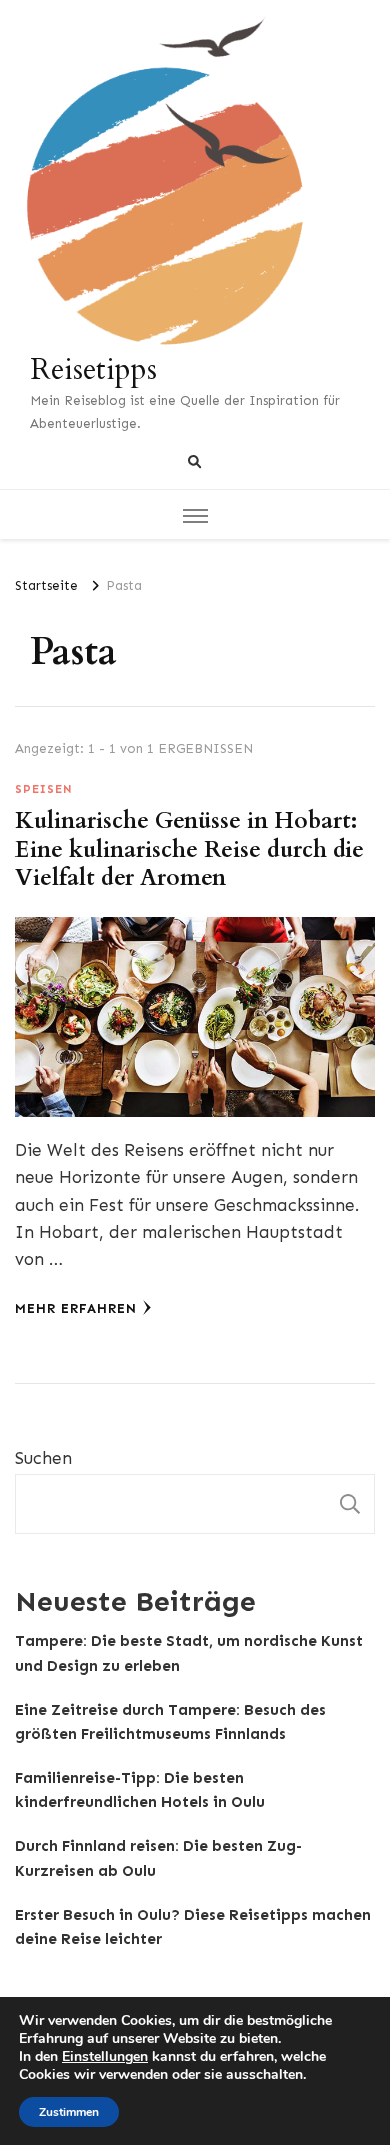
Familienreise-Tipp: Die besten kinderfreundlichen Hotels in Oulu (140, 1790)
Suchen (43, 1458)
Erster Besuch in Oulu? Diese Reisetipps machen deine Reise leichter (193, 1927)
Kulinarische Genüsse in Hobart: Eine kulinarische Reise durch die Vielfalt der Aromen (189, 849)
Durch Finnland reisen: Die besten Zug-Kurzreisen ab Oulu (158, 1858)
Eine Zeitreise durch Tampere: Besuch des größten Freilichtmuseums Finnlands (170, 1722)
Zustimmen (69, 2112)
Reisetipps (93, 369)
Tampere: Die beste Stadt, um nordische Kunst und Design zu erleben (189, 1653)
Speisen (44, 789)
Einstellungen (105, 2057)
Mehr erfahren (76, 1308)
